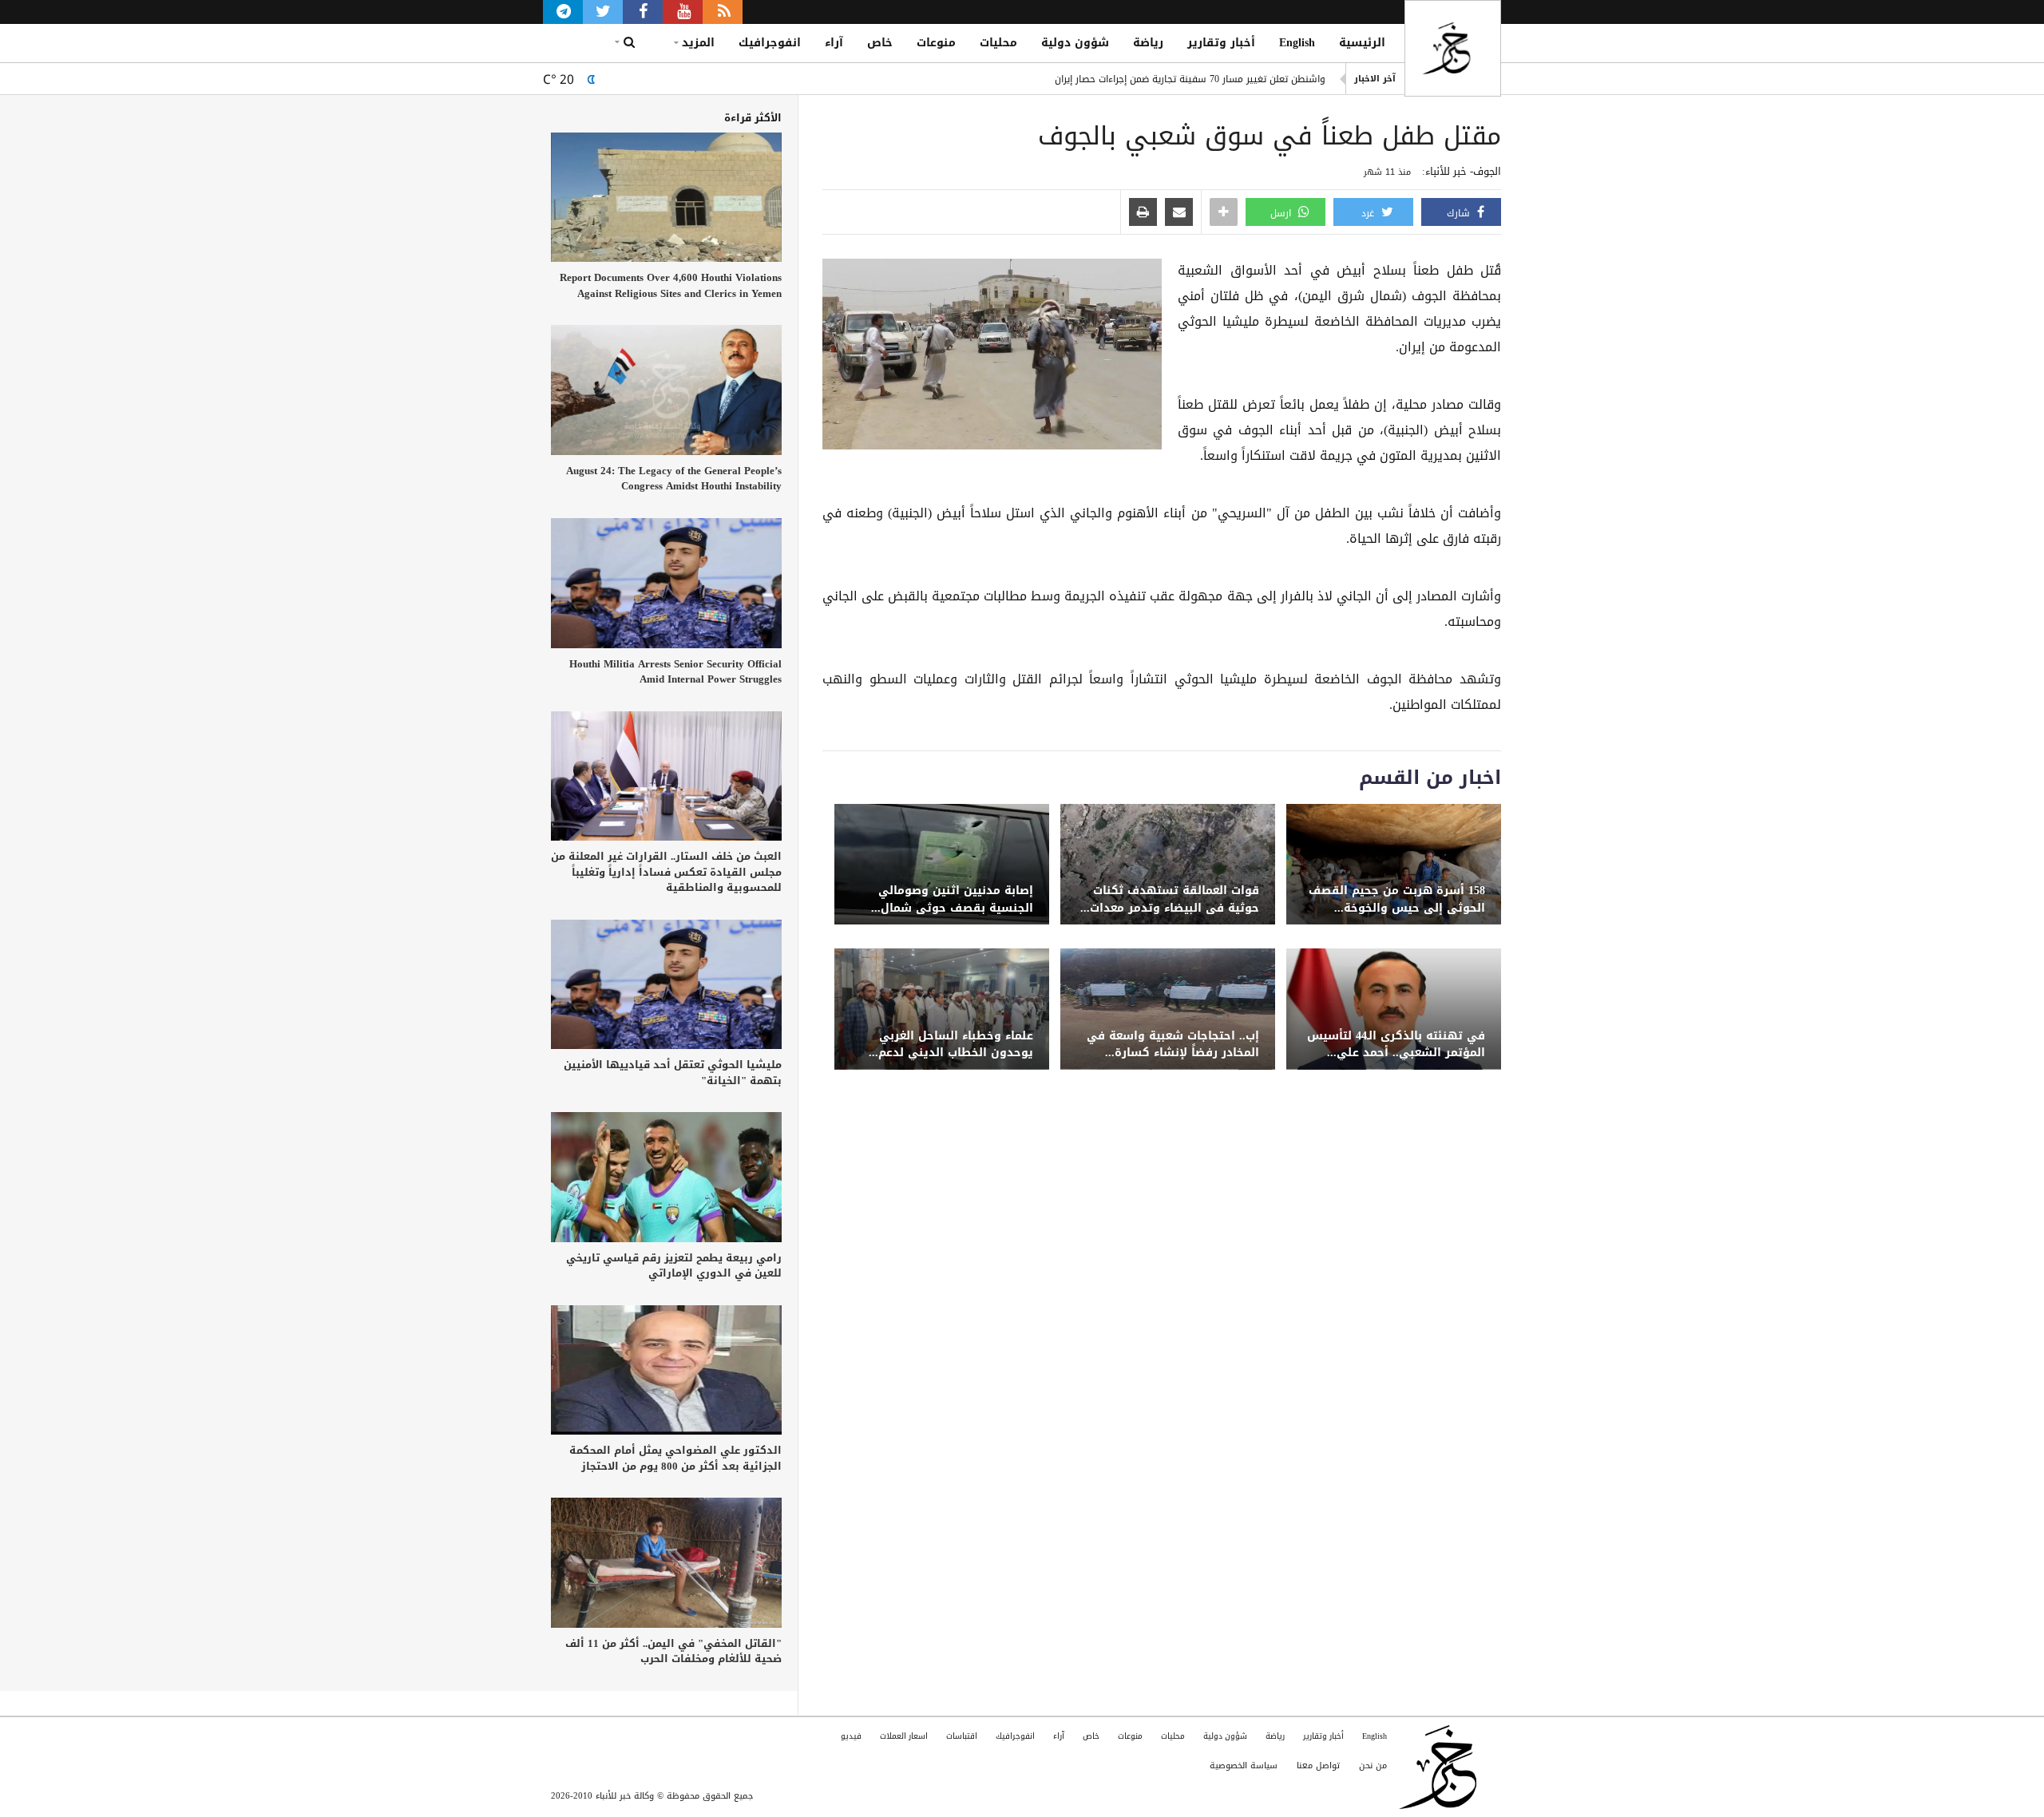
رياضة (1148, 43)
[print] (1143, 213)
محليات (998, 43)
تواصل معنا (1318, 1766)
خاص (880, 43)
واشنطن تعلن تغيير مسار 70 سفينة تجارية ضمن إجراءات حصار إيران (1190, 79)
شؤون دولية (1075, 43)
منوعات (936, 43)
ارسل (1282, 213)
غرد (1369, 213)
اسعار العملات (904, 1736)
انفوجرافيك (770, 43)
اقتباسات (962, 1736)
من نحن (1373, 1766)
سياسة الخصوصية (1244, 1766)
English (1297, 43)
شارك (1460, 213)
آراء (834, 43)
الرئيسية (1362, 43)
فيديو (851, 1736)
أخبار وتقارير (1221, 43)
